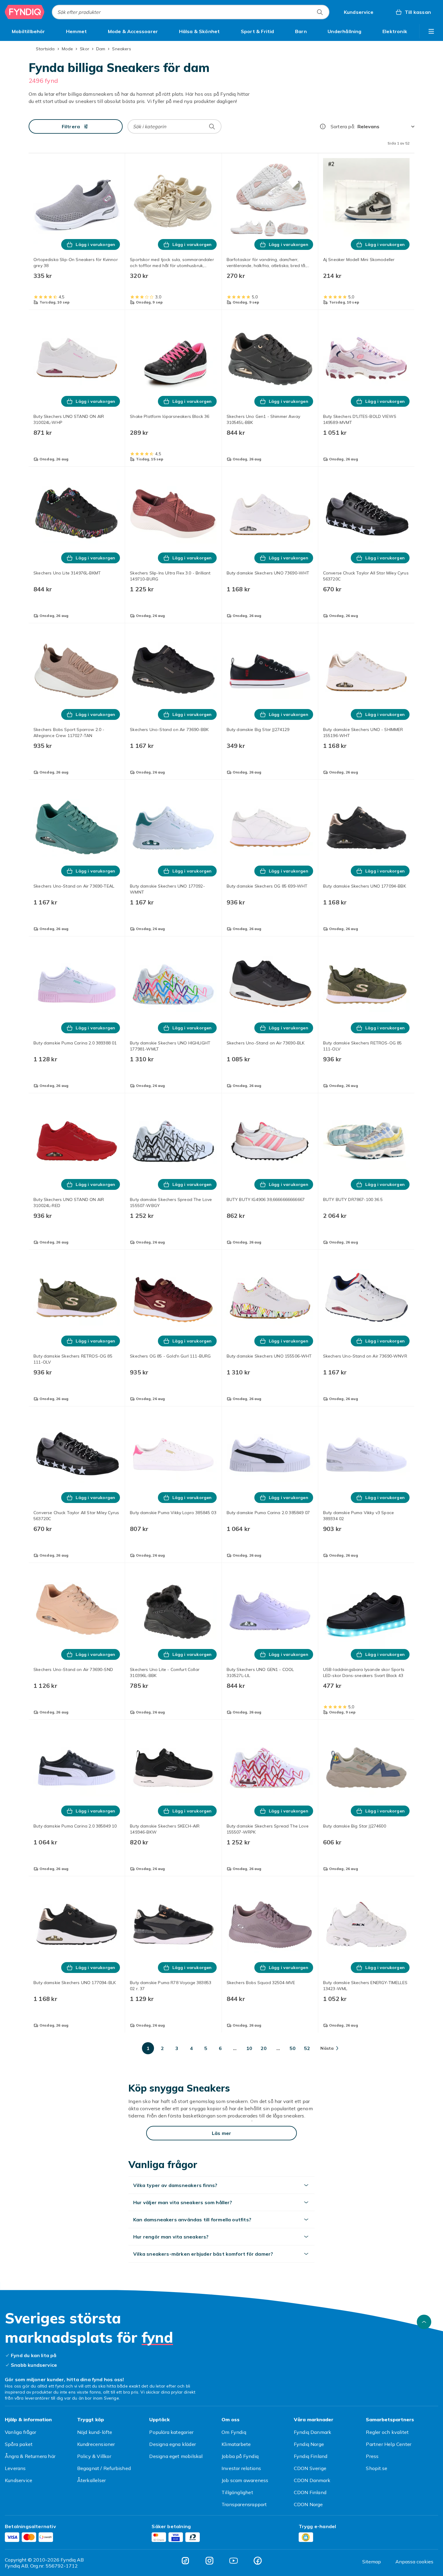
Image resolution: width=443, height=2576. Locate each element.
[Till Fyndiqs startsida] (25, 12)
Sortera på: (343, 126)
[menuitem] (28, 31)
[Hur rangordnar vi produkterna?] (323, 126)
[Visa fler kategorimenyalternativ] (431, 31)
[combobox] (191, 12)
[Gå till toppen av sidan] (424, 2478)
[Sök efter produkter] (320, 12)
